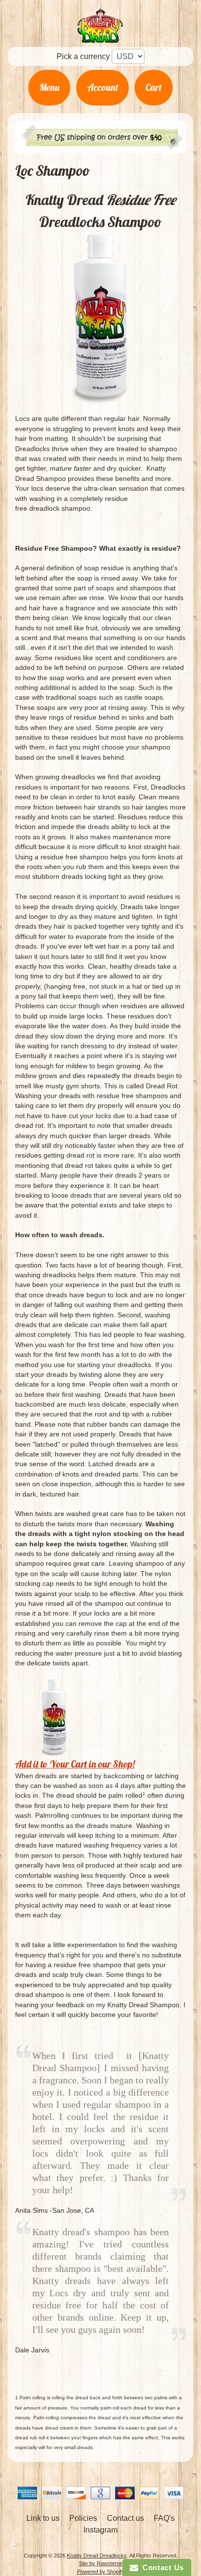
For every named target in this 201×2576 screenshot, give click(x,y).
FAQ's (164, 2518)
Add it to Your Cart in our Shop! (75, 1764)
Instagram (100, 2530)
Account (103, 87)
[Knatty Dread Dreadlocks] (100, 37)
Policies (83, 2518)
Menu (50, 87)
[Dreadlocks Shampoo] (101, 319)
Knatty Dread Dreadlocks (97, 2555)
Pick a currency (83, 56)
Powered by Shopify (101, 2572)
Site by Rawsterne (101, 2563)
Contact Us (161, 2567)
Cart (153, 87)
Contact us (125, 2518)
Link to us (43, 2518)
